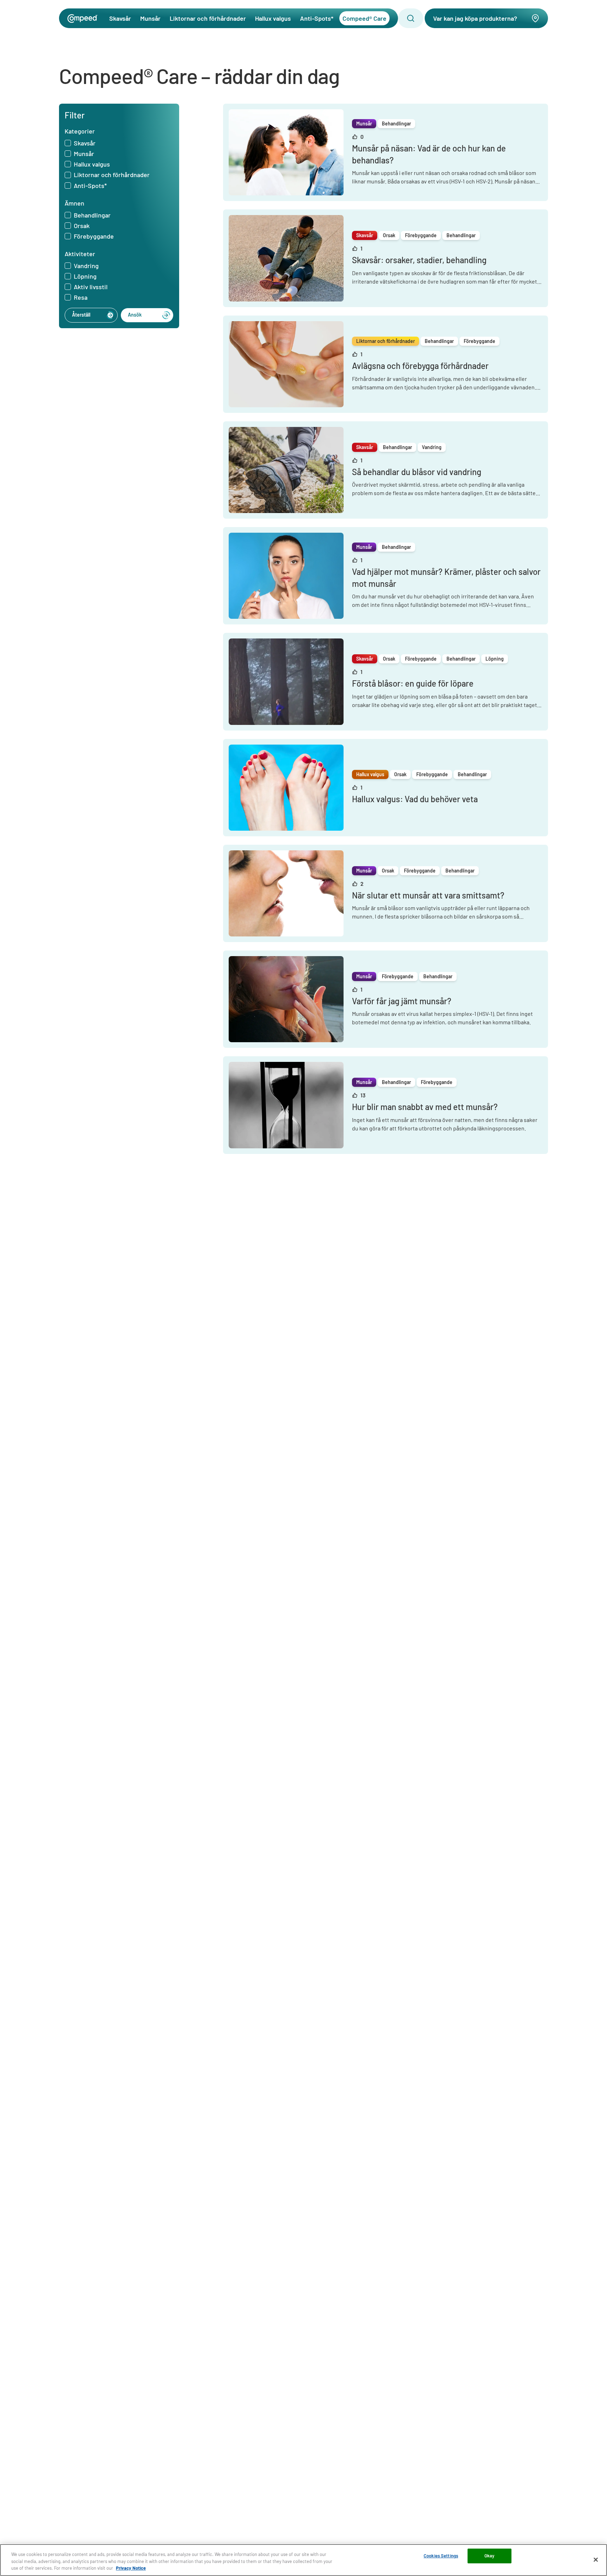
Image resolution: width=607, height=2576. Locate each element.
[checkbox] (68, 143)
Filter (75, 115)
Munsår (150, 18)
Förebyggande (94, 236)
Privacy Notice (131, 2568)
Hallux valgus (273, 18)
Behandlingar (92, 215)
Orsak (82, 226)
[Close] (596, 2559)
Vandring (86, 266)
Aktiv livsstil (91, 287)
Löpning (85, 277)
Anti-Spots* (317, 18)
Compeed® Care (364, 18)
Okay (489, 2556)
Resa (81, 298)
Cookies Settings (441, 2556)
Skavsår (120, 18)
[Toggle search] (411, 18)
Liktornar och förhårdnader (208, 18)
